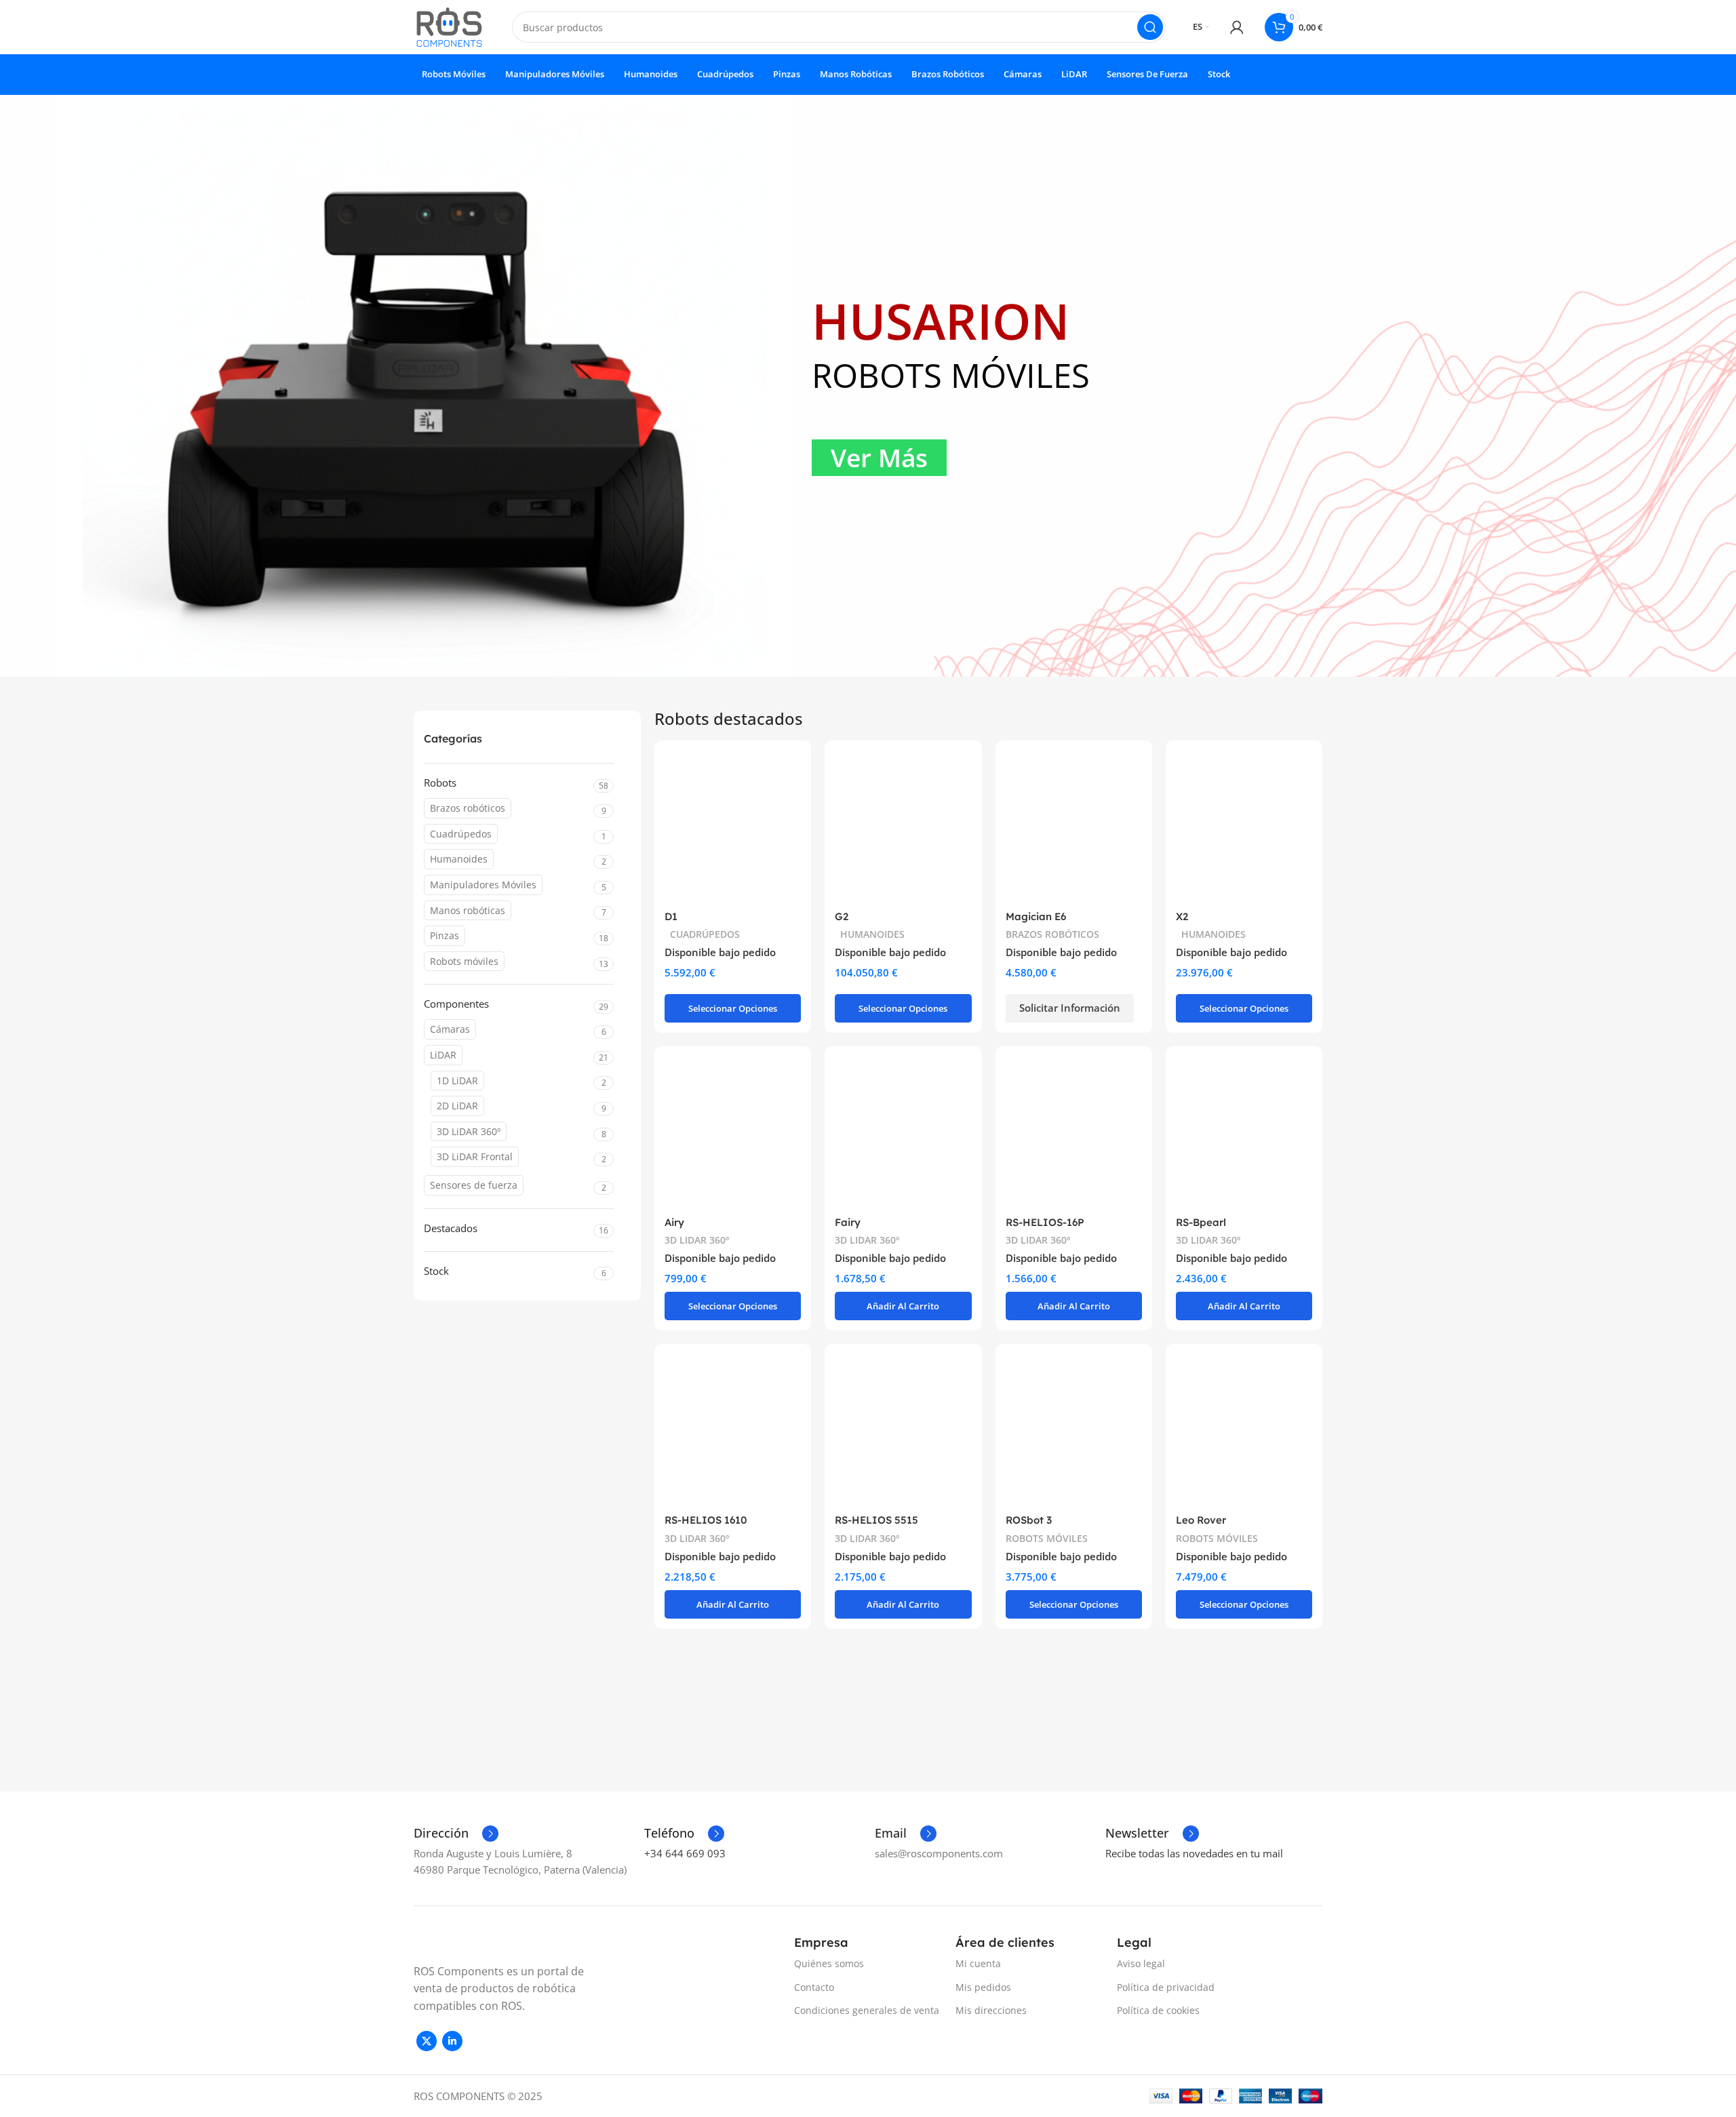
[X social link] (427, 2041)
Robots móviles (464, 961)
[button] (733, 1008)
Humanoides (459, 859)
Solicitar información (1070, 1008)
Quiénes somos (829, 1963)
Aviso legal (1141, 1963)
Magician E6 (1036, 916)
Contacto (814, 1987)
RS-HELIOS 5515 (876, 1520)
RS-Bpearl (1201, 1222)
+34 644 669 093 (685, 1853)
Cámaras (450, 1029)
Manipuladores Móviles (483, 885)
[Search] (1150, 27)
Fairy (848, 1222)
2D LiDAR (457, 1106)
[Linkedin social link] (452, 2041)
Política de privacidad (1166, 1987)
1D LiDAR (457, 1081)
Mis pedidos (983, 1987)
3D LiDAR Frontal (475, 1156)
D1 (671, 916)
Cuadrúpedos (461, 834)
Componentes (456, 1004)
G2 (842, 916)
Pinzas (445, 935)
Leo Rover (1201, 1520)
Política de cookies (1158, 2010)
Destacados (451, 1228)
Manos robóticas (468, 910)
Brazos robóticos (468, 808)
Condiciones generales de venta (867, 2010)
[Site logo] (449, 26)
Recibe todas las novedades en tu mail (1194, 1853)
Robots (440, 783)
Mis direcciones (991, 2010)
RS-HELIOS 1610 (706, 1520)
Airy (674, 1222)
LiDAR (443, 1055)
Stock (436, 1271)
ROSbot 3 (1029, 1520)
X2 (1182, 916)
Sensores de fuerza (474, 1185)
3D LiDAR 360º (469, 1131)
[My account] (1237, 27)
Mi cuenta (978, 1963)
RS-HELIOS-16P (1045, 1222)
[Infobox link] (456, 1834)
